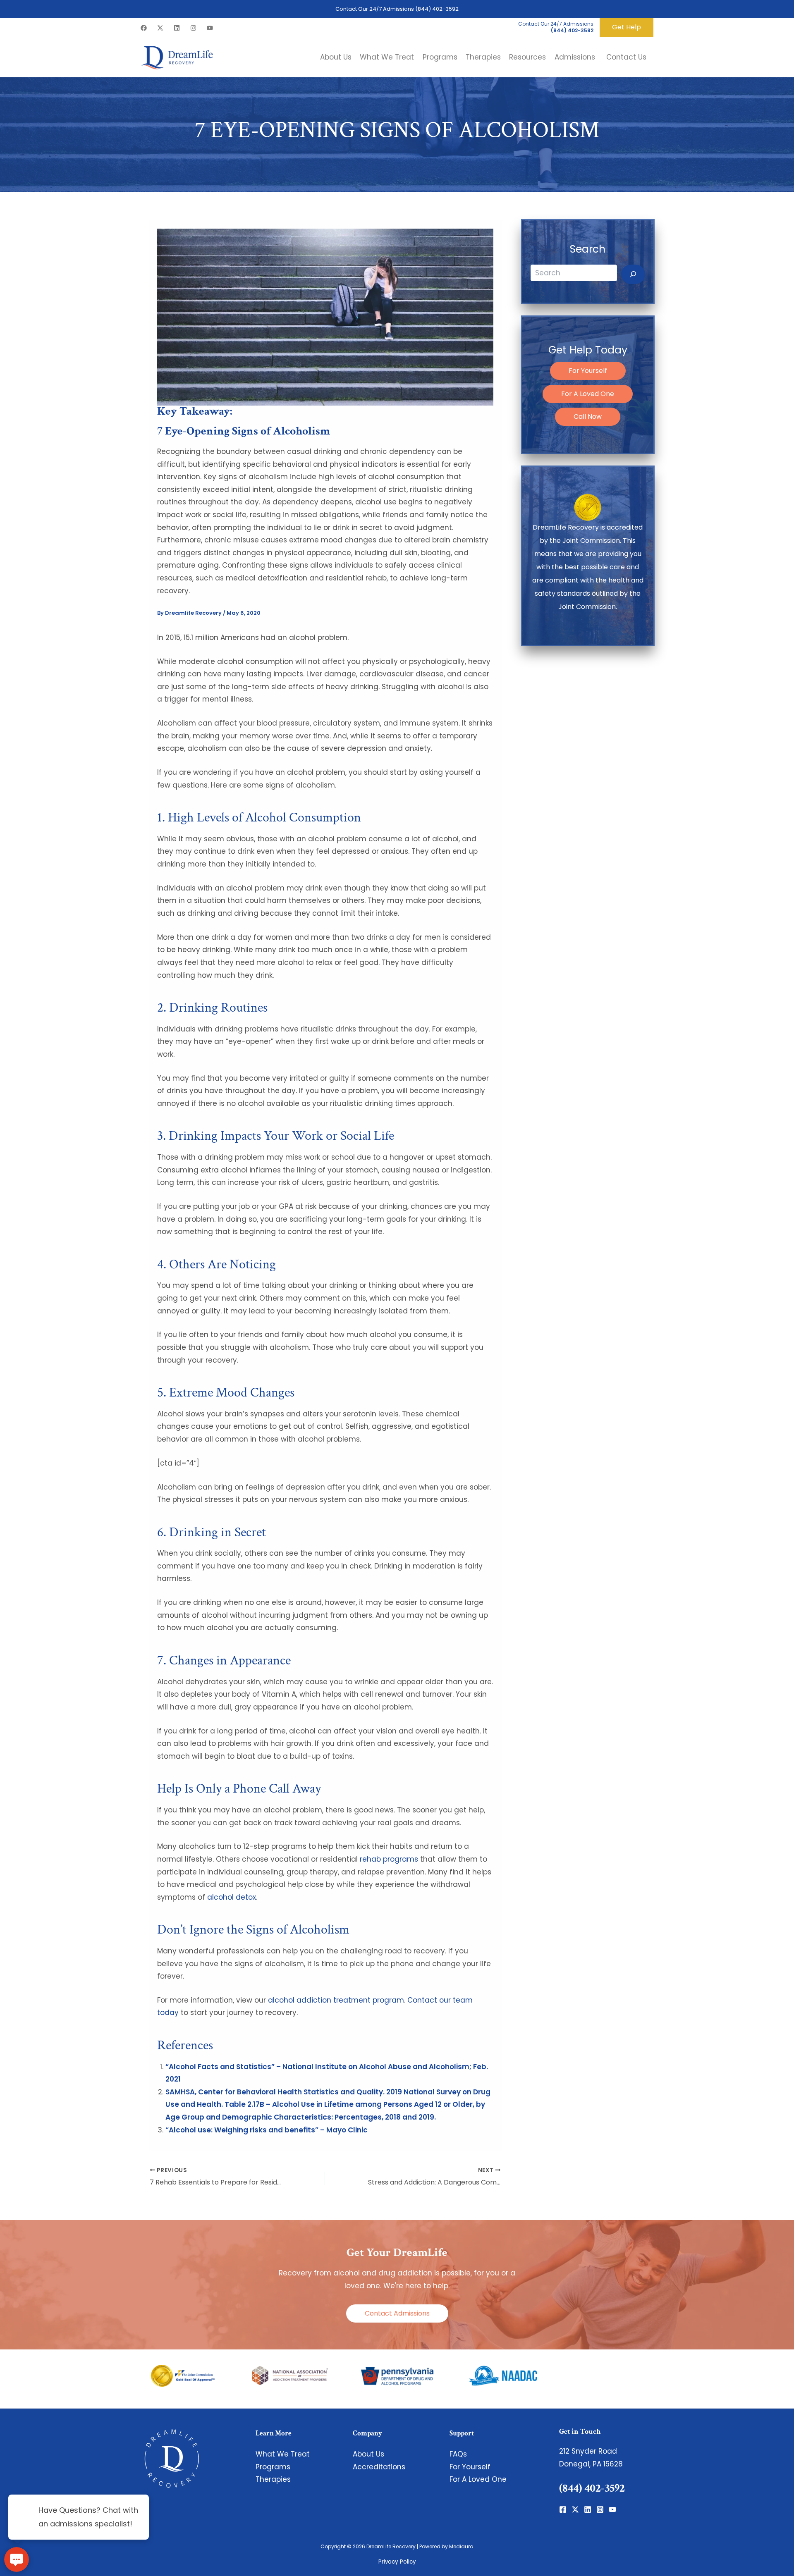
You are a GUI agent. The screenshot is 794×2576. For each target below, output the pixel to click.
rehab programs (389, 1859)
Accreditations (379, 2467)
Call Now (588, 417)
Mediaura (461, 2546)
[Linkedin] (177, 28)
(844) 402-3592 (437, 9)
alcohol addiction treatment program (336, 2000)
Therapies (273, 2479)
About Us (368, 2454)
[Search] (633, 275)
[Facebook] (144, 28)
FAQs (458, 2454)
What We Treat (283, 2454)
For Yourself (588, 371)
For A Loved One (588, 394)
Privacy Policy (397, 2562)
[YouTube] (210, 28)
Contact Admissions (397, 2313)
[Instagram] (193, 28)
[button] (627, 27)
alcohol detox (232, 1897)
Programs (273, 2467)
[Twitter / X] (160, 28)
